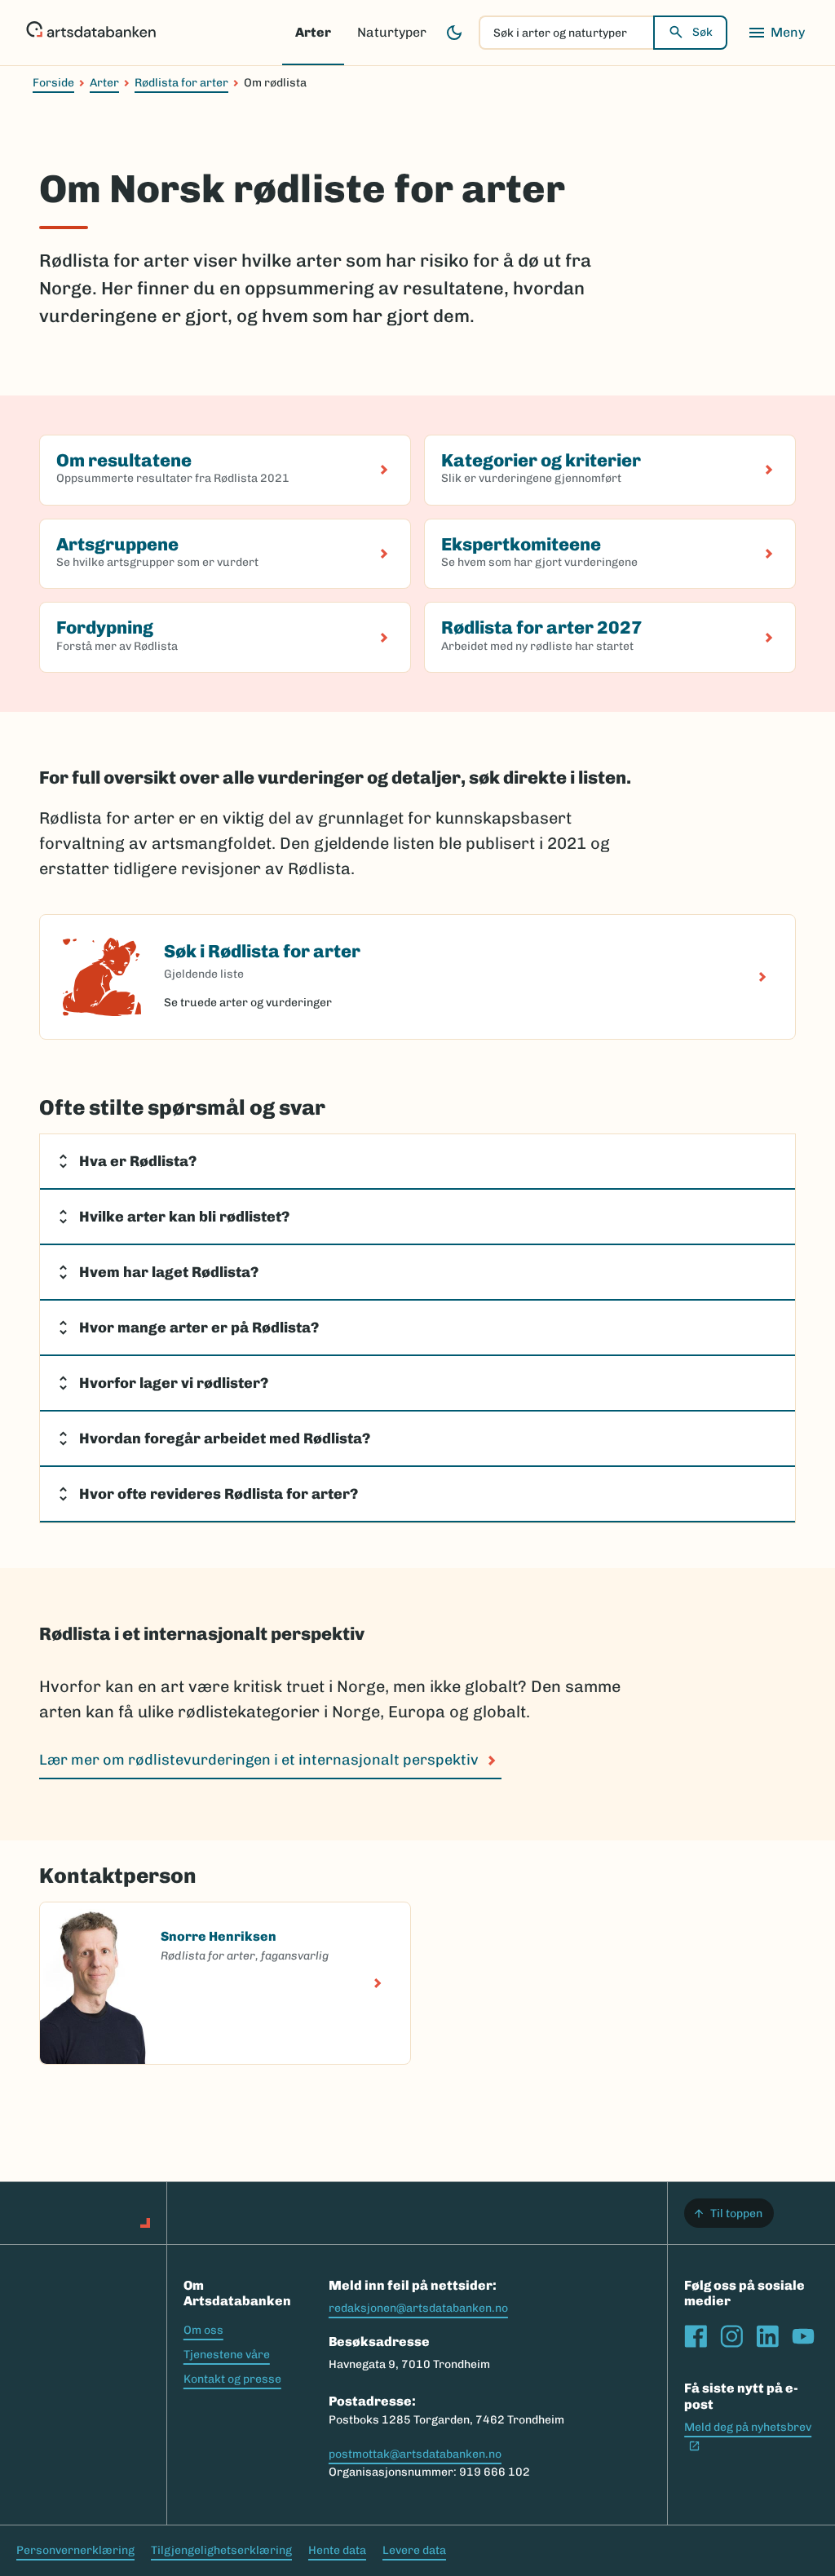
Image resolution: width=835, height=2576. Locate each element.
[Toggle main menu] (776, 33)
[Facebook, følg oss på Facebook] (696, 2336)
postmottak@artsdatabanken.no (415, 2454)
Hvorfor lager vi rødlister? (174, 1383)
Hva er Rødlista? (138, 1161)
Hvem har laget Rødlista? (169, 1272)
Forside (53, 83)
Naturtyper (392, 32)
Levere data (414, 2550)
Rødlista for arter (181, 83)
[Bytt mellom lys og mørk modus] (454, 33)
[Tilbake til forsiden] (91, 33)
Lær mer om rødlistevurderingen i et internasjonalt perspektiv (259, 1760)
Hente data (337, 2550)
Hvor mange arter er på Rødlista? (201, 1328)
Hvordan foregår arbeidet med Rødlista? (226, 1438)
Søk (702, 32)
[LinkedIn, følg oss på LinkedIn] (767, 2336)
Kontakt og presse (232, 2379)
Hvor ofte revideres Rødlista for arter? (219, 1494)
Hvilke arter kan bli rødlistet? (186, 1217)
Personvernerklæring (75, 2550)
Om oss (203, 2330)
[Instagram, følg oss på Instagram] (731, 2336)
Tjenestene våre (227, 2355)
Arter (313, 32)
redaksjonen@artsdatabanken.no (418, 2308)
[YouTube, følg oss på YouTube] (803, 2336)
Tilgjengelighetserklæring (221, 2550)
